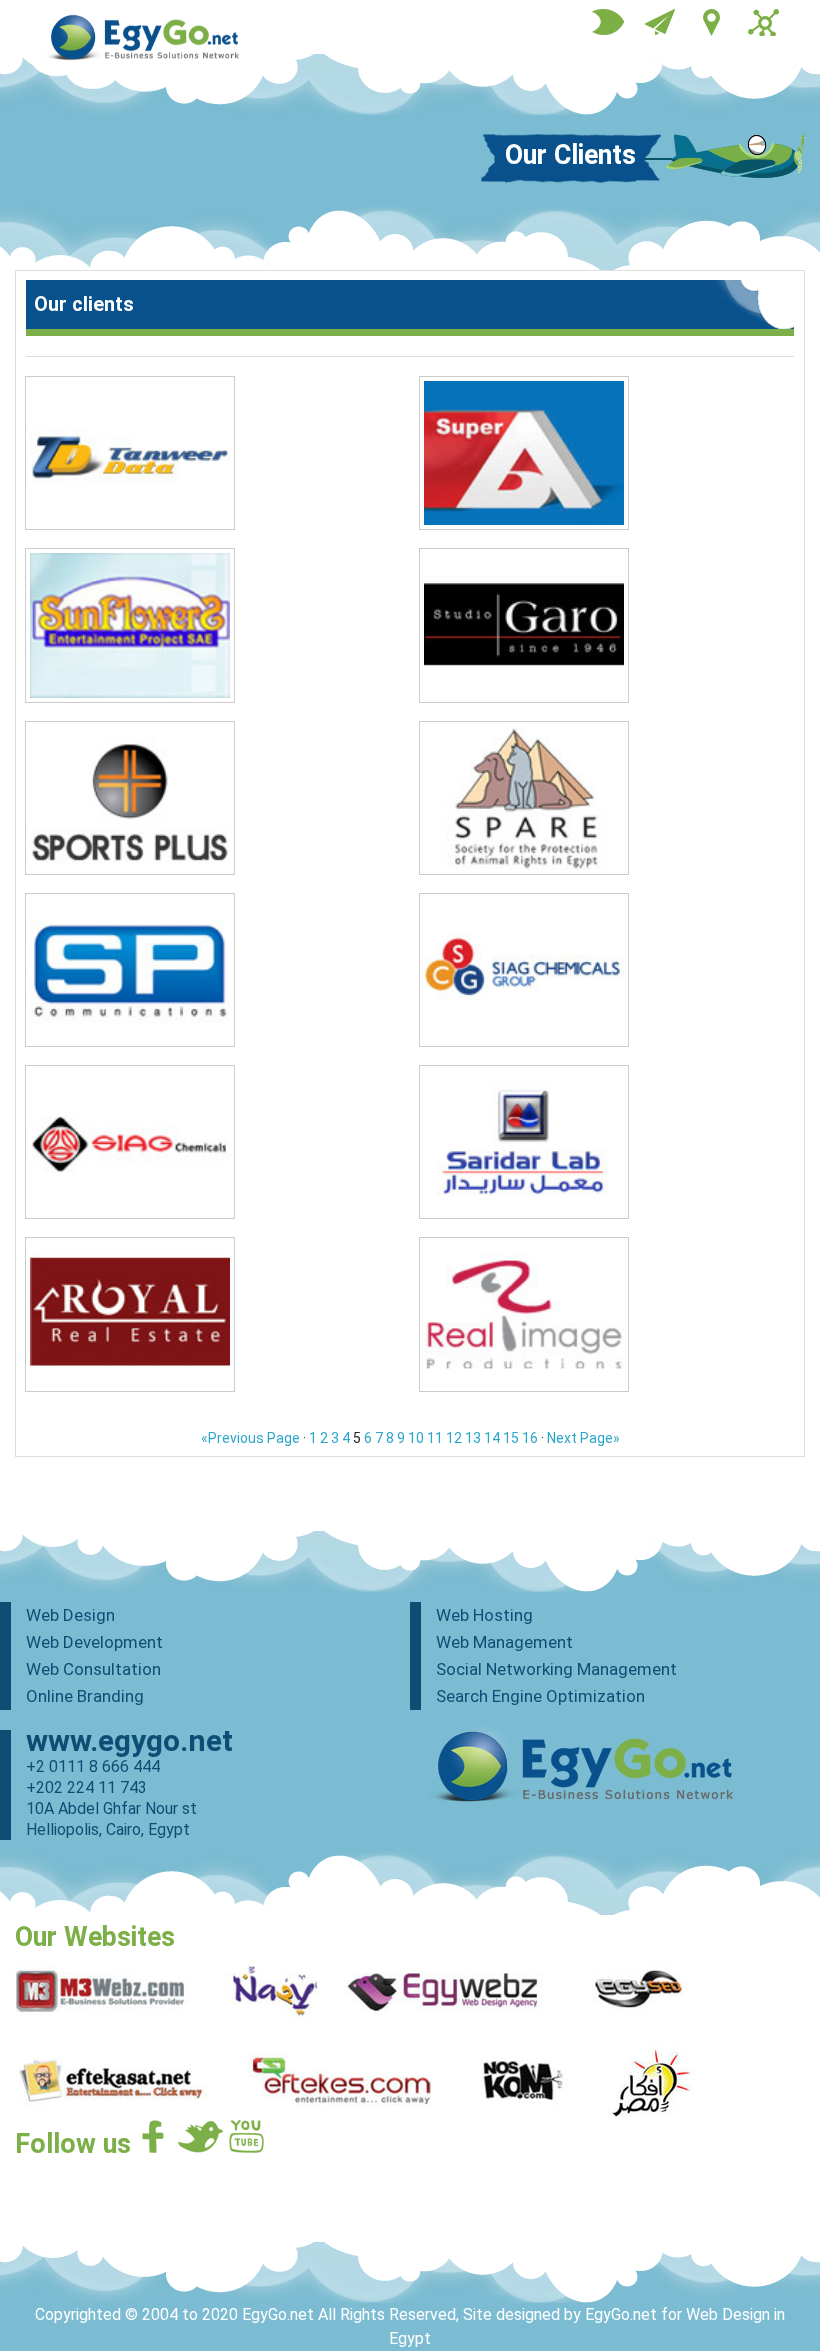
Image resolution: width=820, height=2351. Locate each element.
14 (492, 1438)
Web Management (504, 1642)
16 (530, 1438)
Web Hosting (484, 1615)
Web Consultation (93, 1669)
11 (435, 1438)
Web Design (70, 1615)
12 (454, 1438)
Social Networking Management (556, 1669)
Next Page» (583, 1438)
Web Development (94, 1642)
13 (473, 1438)
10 (416, 1438)
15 (511, 1438)
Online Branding (85, 1696)
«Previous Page (250, 1438)
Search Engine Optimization (540, 1696)
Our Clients (570, 154)
